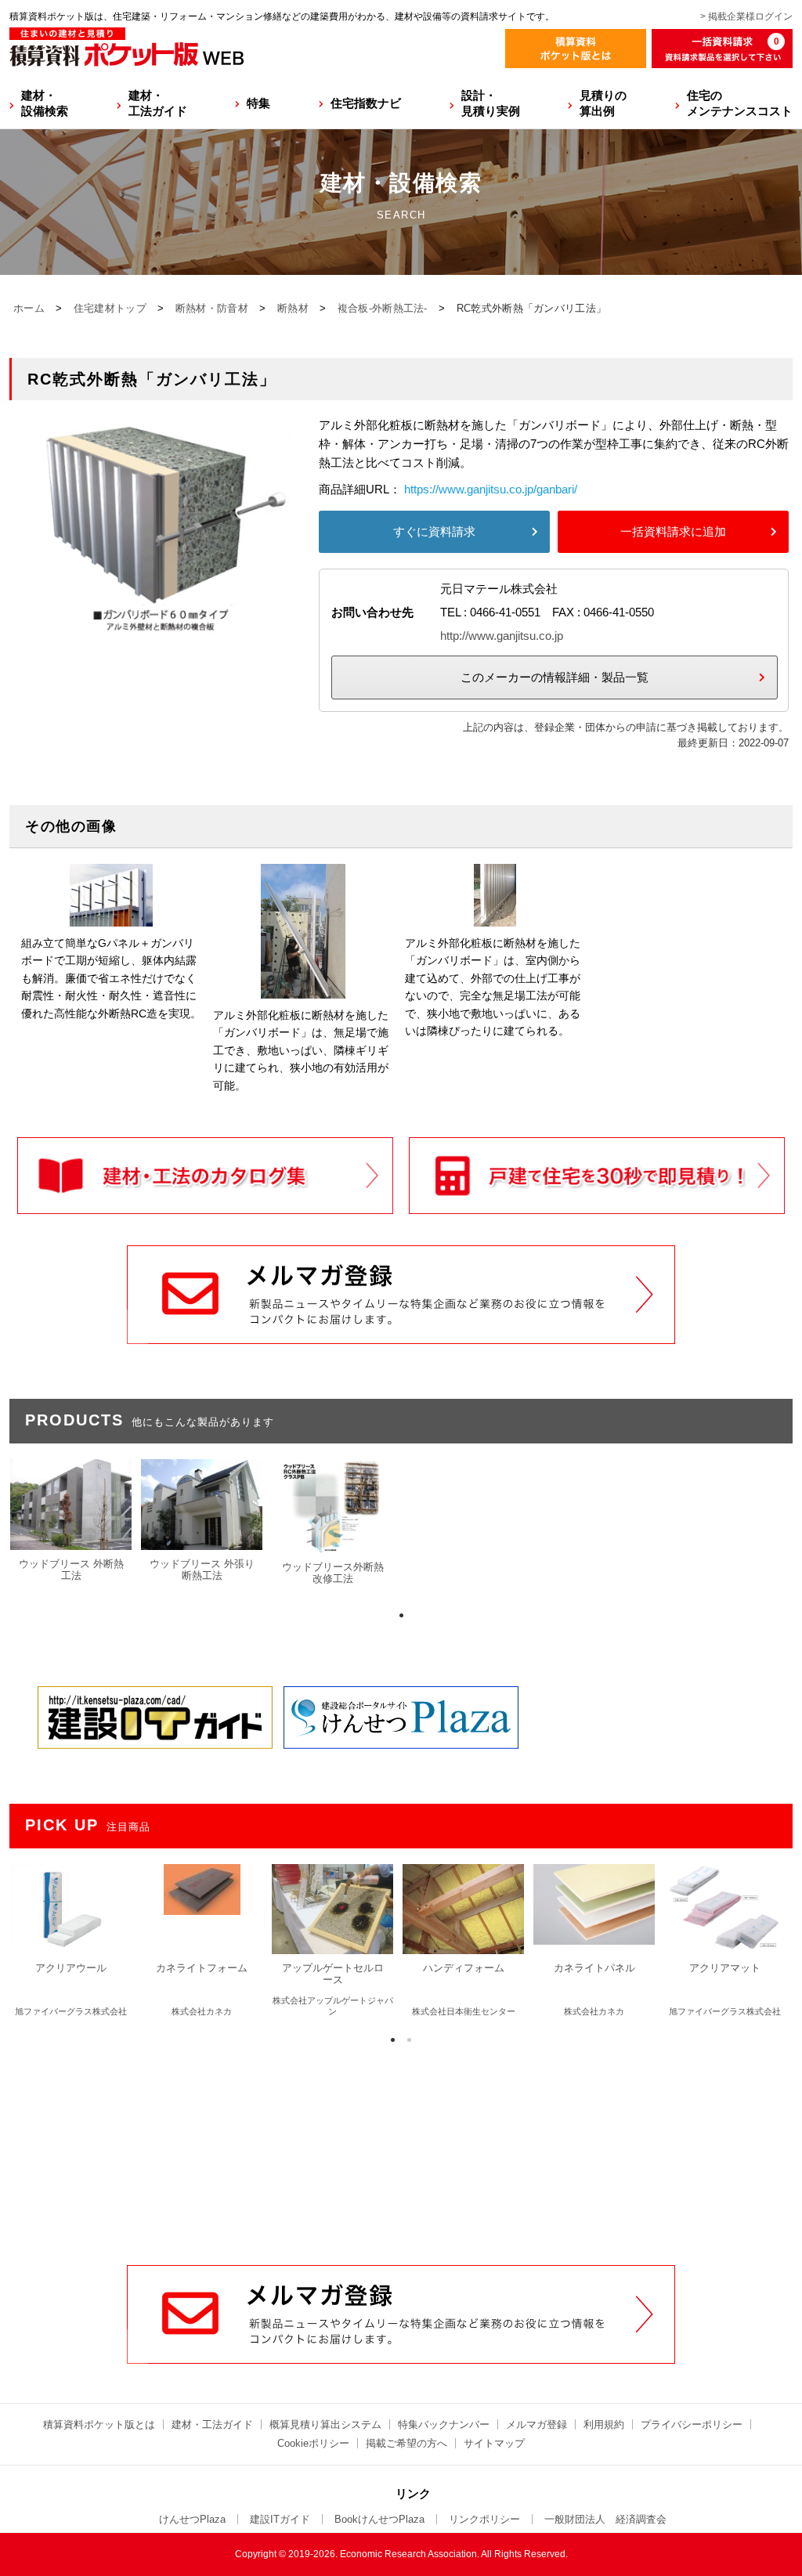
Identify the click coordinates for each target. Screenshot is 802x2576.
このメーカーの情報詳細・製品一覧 (555, 677)
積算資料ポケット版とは (99, 2424)
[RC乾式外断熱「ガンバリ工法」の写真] (158, 625)
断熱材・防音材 (212, 308)
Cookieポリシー (313, 2443)
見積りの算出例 (603, 103)
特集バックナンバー (444, 2424)
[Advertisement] (401, 2146)
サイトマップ (494, 2443)
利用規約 (604, 2424)
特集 (258, 103)
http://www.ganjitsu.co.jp (502, 636)
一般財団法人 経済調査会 (605, 2519)
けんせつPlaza (192, 2519)
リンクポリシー (484, 2519)
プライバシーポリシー (692, 2424)
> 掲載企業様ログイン (746, 16)
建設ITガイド (280, 2519)
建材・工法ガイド (158, 103)
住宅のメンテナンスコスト (740, 103)
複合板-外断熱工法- (383, 308)
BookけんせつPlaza (379, 2519)
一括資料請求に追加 (673, 531)
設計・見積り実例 (491, 103)
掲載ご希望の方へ (406, 2443)
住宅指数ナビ (366, 103)
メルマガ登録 (536, 2424)
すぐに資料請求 (434, 531)
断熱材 (293, 308)
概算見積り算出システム (325, 2424)
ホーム (29, 308)
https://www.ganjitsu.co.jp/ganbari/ (491, 489)
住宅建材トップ (110, 308)
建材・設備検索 (45, 103)
